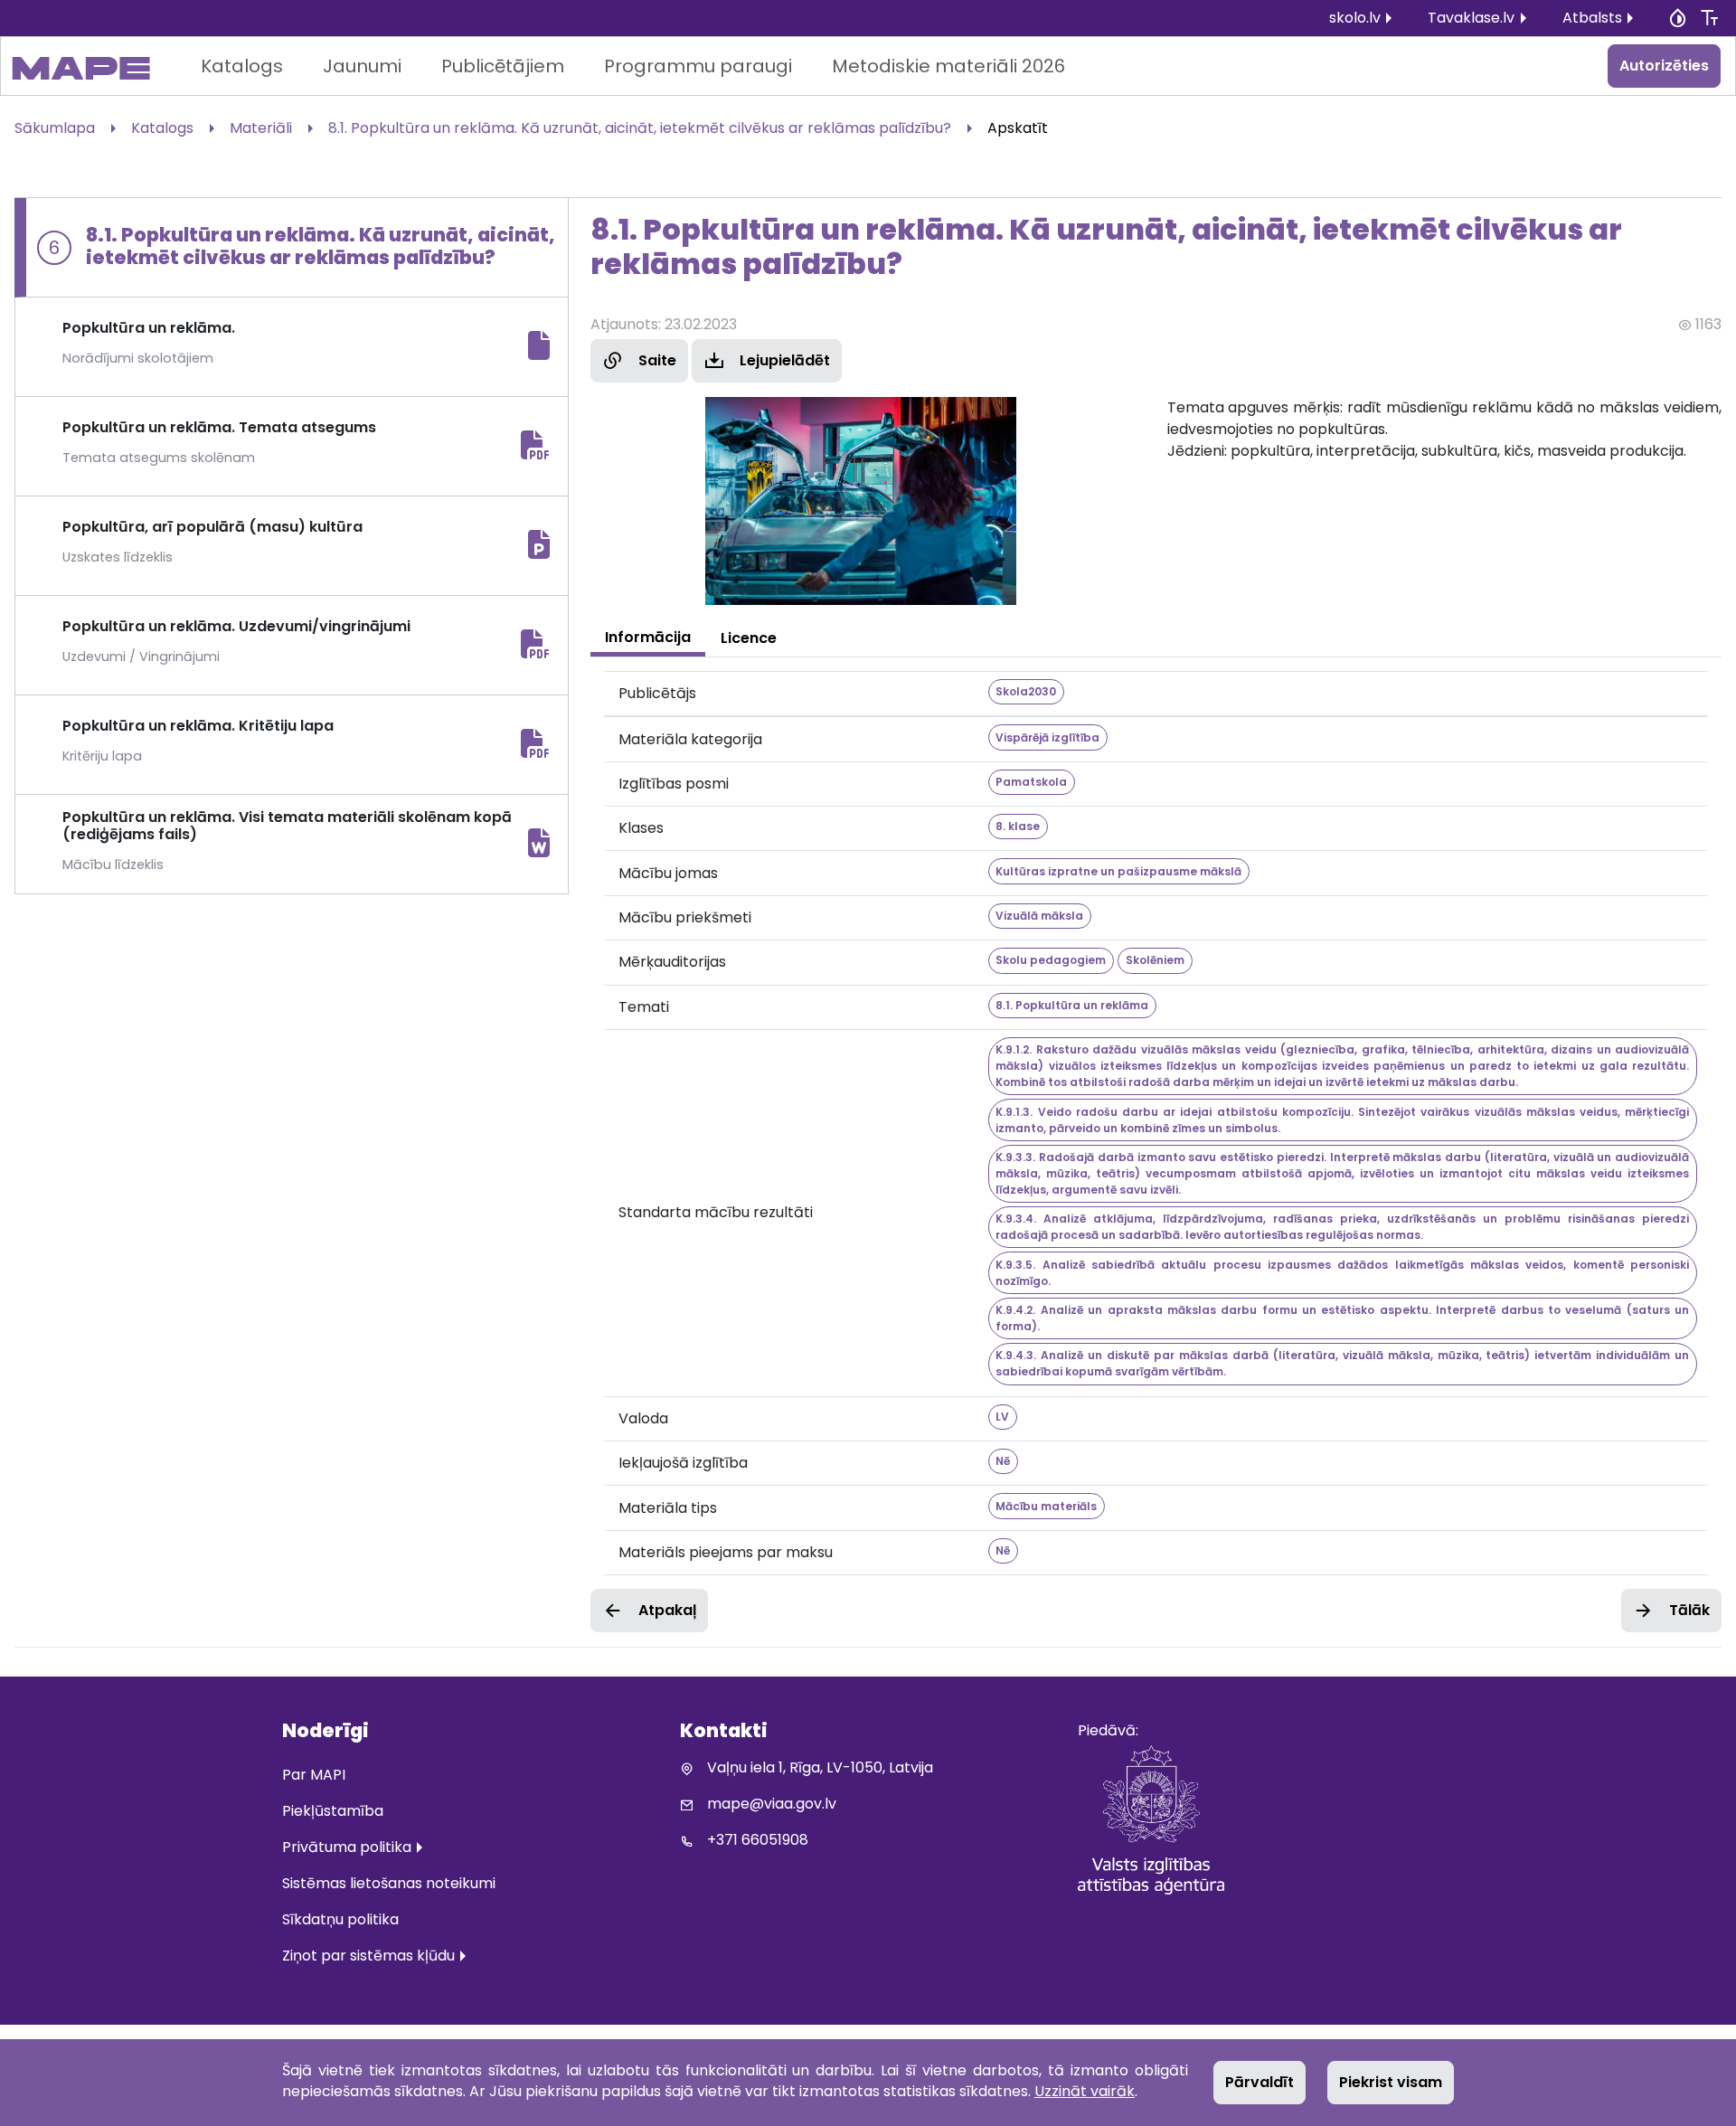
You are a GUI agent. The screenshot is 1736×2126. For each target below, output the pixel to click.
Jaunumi (362, 66)
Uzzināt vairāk (1085, 2091)
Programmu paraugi (698, 66)
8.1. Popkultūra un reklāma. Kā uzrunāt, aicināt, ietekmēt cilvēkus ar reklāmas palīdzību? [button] (640, 128)
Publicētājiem (503, 66)
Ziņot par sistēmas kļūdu (368, 1956)
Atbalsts (1592, 18)
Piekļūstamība (333, 1811)
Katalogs (242, 66)
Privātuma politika (347, 1847)
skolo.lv (1355, 18)
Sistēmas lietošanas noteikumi (389, 1883)
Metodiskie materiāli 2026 (948, 66)
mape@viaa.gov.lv (772, 1804)
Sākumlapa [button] (55, 128)
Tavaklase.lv (1471, 18)
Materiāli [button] (261, 128)
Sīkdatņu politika (340, 1919)
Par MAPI (314, 1775)
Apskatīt (1018, 128)
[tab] (648, 638)
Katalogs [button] (162, 128)
